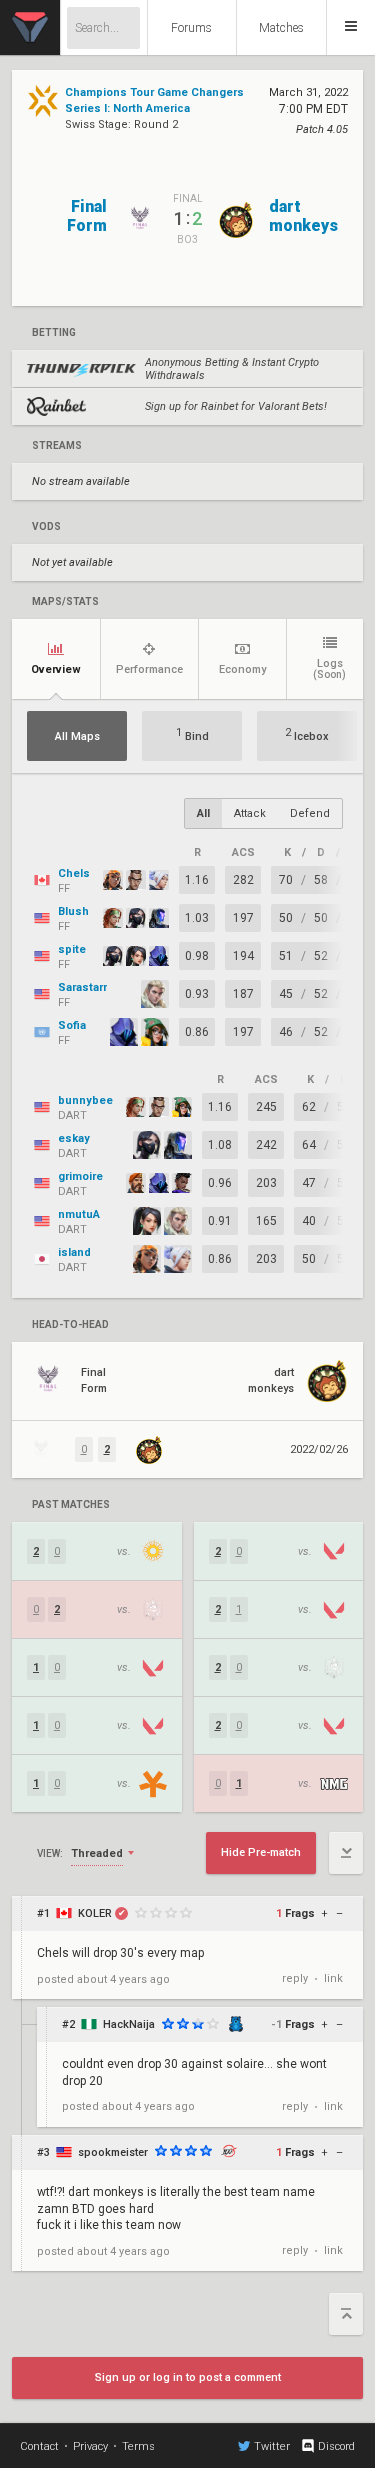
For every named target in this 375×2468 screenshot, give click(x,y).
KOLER (95, 1913)
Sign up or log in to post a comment (188, 2377)
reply (295, 1978)
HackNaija (129, 2024)
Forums (191, 28)
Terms (138, 2446)
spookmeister (113, 2152)
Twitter (272, 2446)
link (333, 1978)
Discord (336, 2446)
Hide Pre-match (261, 1852)
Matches (281, 28)
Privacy (90, 2446)
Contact (39, 2446)
